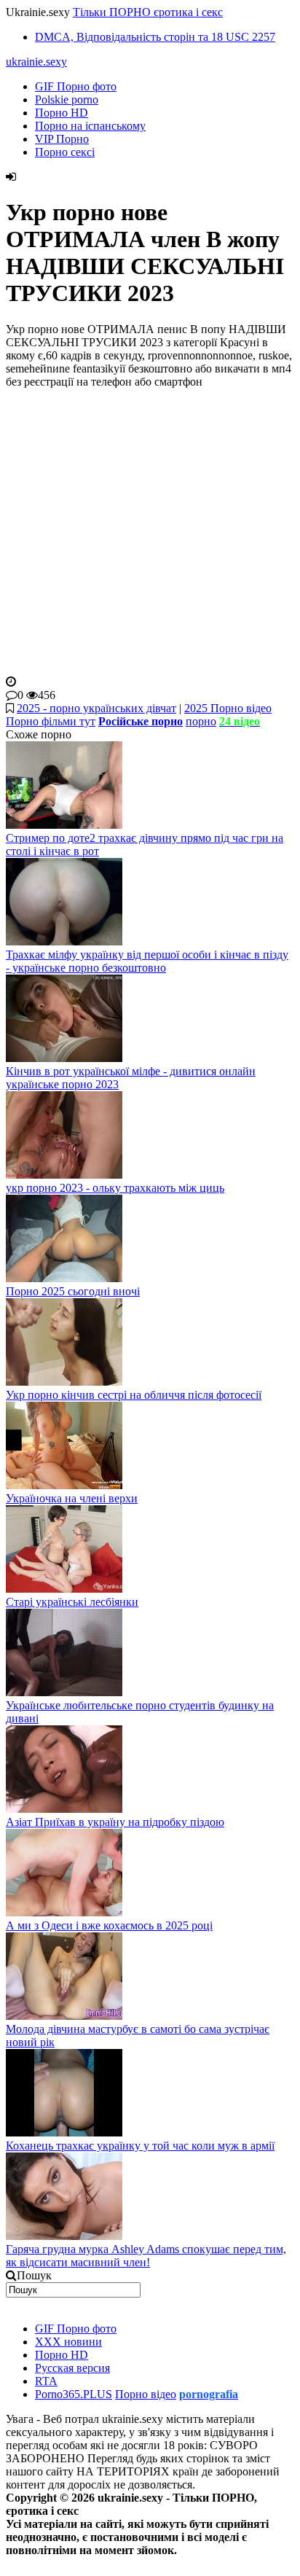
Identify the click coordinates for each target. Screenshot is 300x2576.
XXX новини (68, 2342)
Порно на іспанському (90, 126)
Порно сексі (65, 152)
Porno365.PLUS (74, 2394)
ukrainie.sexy (36, 62)
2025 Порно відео (228, 708)
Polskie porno (67, 99)
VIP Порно (62, 139)
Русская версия (72, 2368)
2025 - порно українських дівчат (96, 708)
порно (201, 721)
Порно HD (62, 113)
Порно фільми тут (51, 721)
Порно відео (146, 2394)
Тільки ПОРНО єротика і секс (148, 12)
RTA (46, 2381)
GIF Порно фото (76, 86)
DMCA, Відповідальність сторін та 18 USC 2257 (155, 37)
